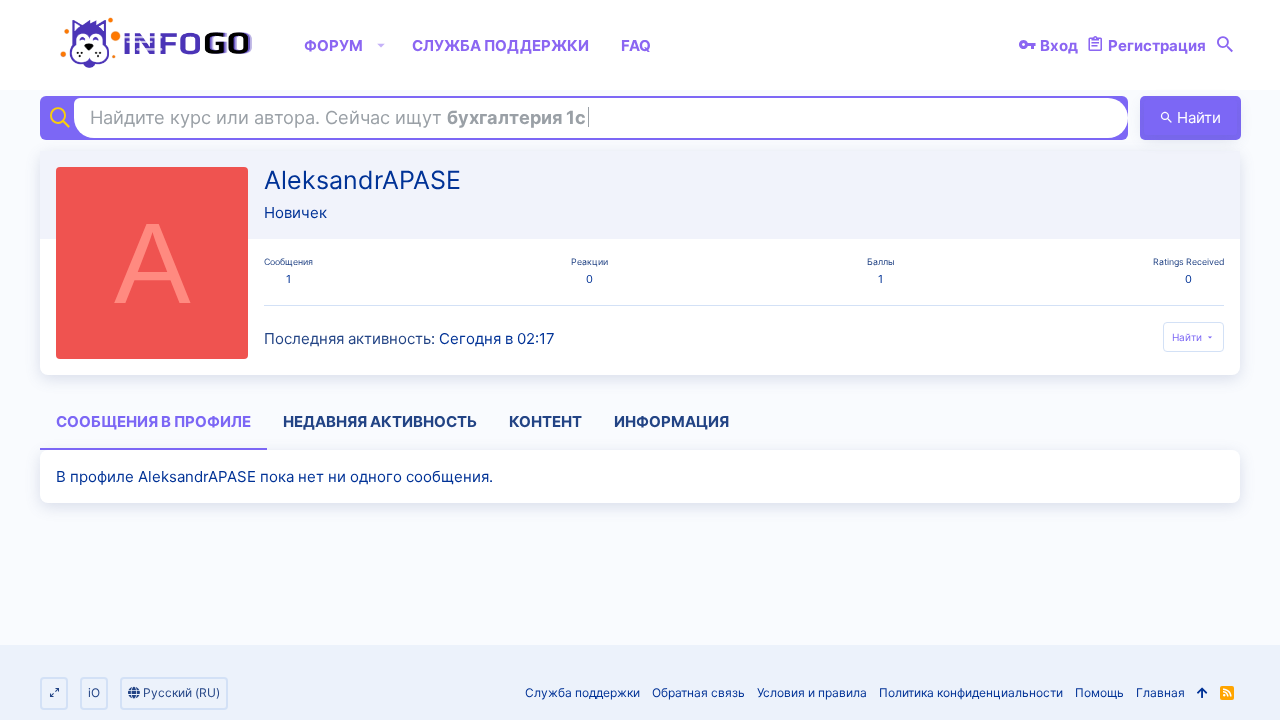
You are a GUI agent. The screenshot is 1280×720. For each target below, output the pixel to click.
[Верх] (1202, 693)
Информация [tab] (671, 421)
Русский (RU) (180, 692)
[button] (381, 45)
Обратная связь (698, 692)
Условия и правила (812, 692)
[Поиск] (1225, 45)
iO (94, 692)
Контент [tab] (545, 421)
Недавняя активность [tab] (380, 421)
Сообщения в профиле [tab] (153, 421)
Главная (1160, 692)
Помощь (1099, 692)
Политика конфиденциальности (971, 692)
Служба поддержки (582, 692)
